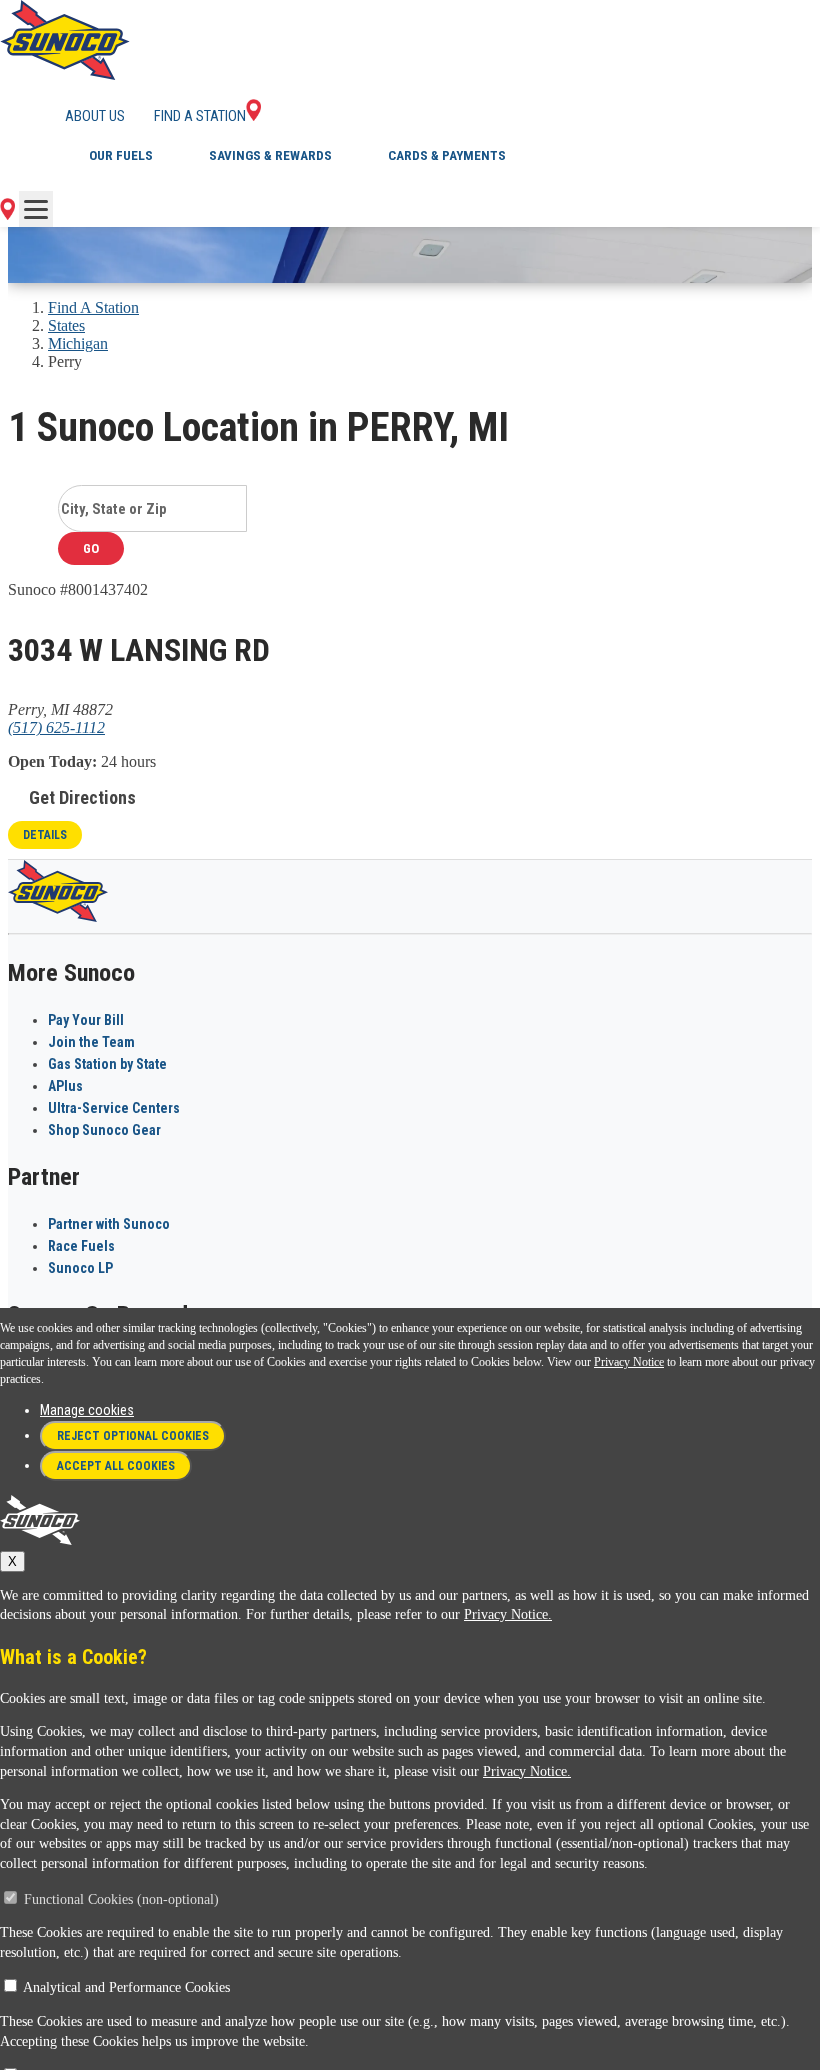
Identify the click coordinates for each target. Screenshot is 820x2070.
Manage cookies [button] (87, 1410)
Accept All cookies (116, 1466)
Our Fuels (121, 155)
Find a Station (200, 116)
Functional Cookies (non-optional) (121, 1899)
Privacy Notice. (508, 1614)
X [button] (12, 1561)
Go (91, 548)
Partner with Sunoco (109, 1224)
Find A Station (93, 307)
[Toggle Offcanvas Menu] (36, 209)
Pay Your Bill (86, 1020)
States (66, 325)
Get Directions (82, 797)
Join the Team (91, 1042)
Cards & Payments (447, 155)
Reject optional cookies (133, 1436)
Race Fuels (81, 1246)
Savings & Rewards (270, 155)
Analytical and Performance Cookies (126, 1987)
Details (45, 835)
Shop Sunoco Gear (104, 1130)
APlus (65, 1086)
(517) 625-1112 (56, 727)
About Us (95, 116)
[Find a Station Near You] (7, 214)
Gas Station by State (107, 1064)
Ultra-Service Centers (114, 1108)
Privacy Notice (629, 1362)
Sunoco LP (80, 1268)
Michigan (78, 343)
